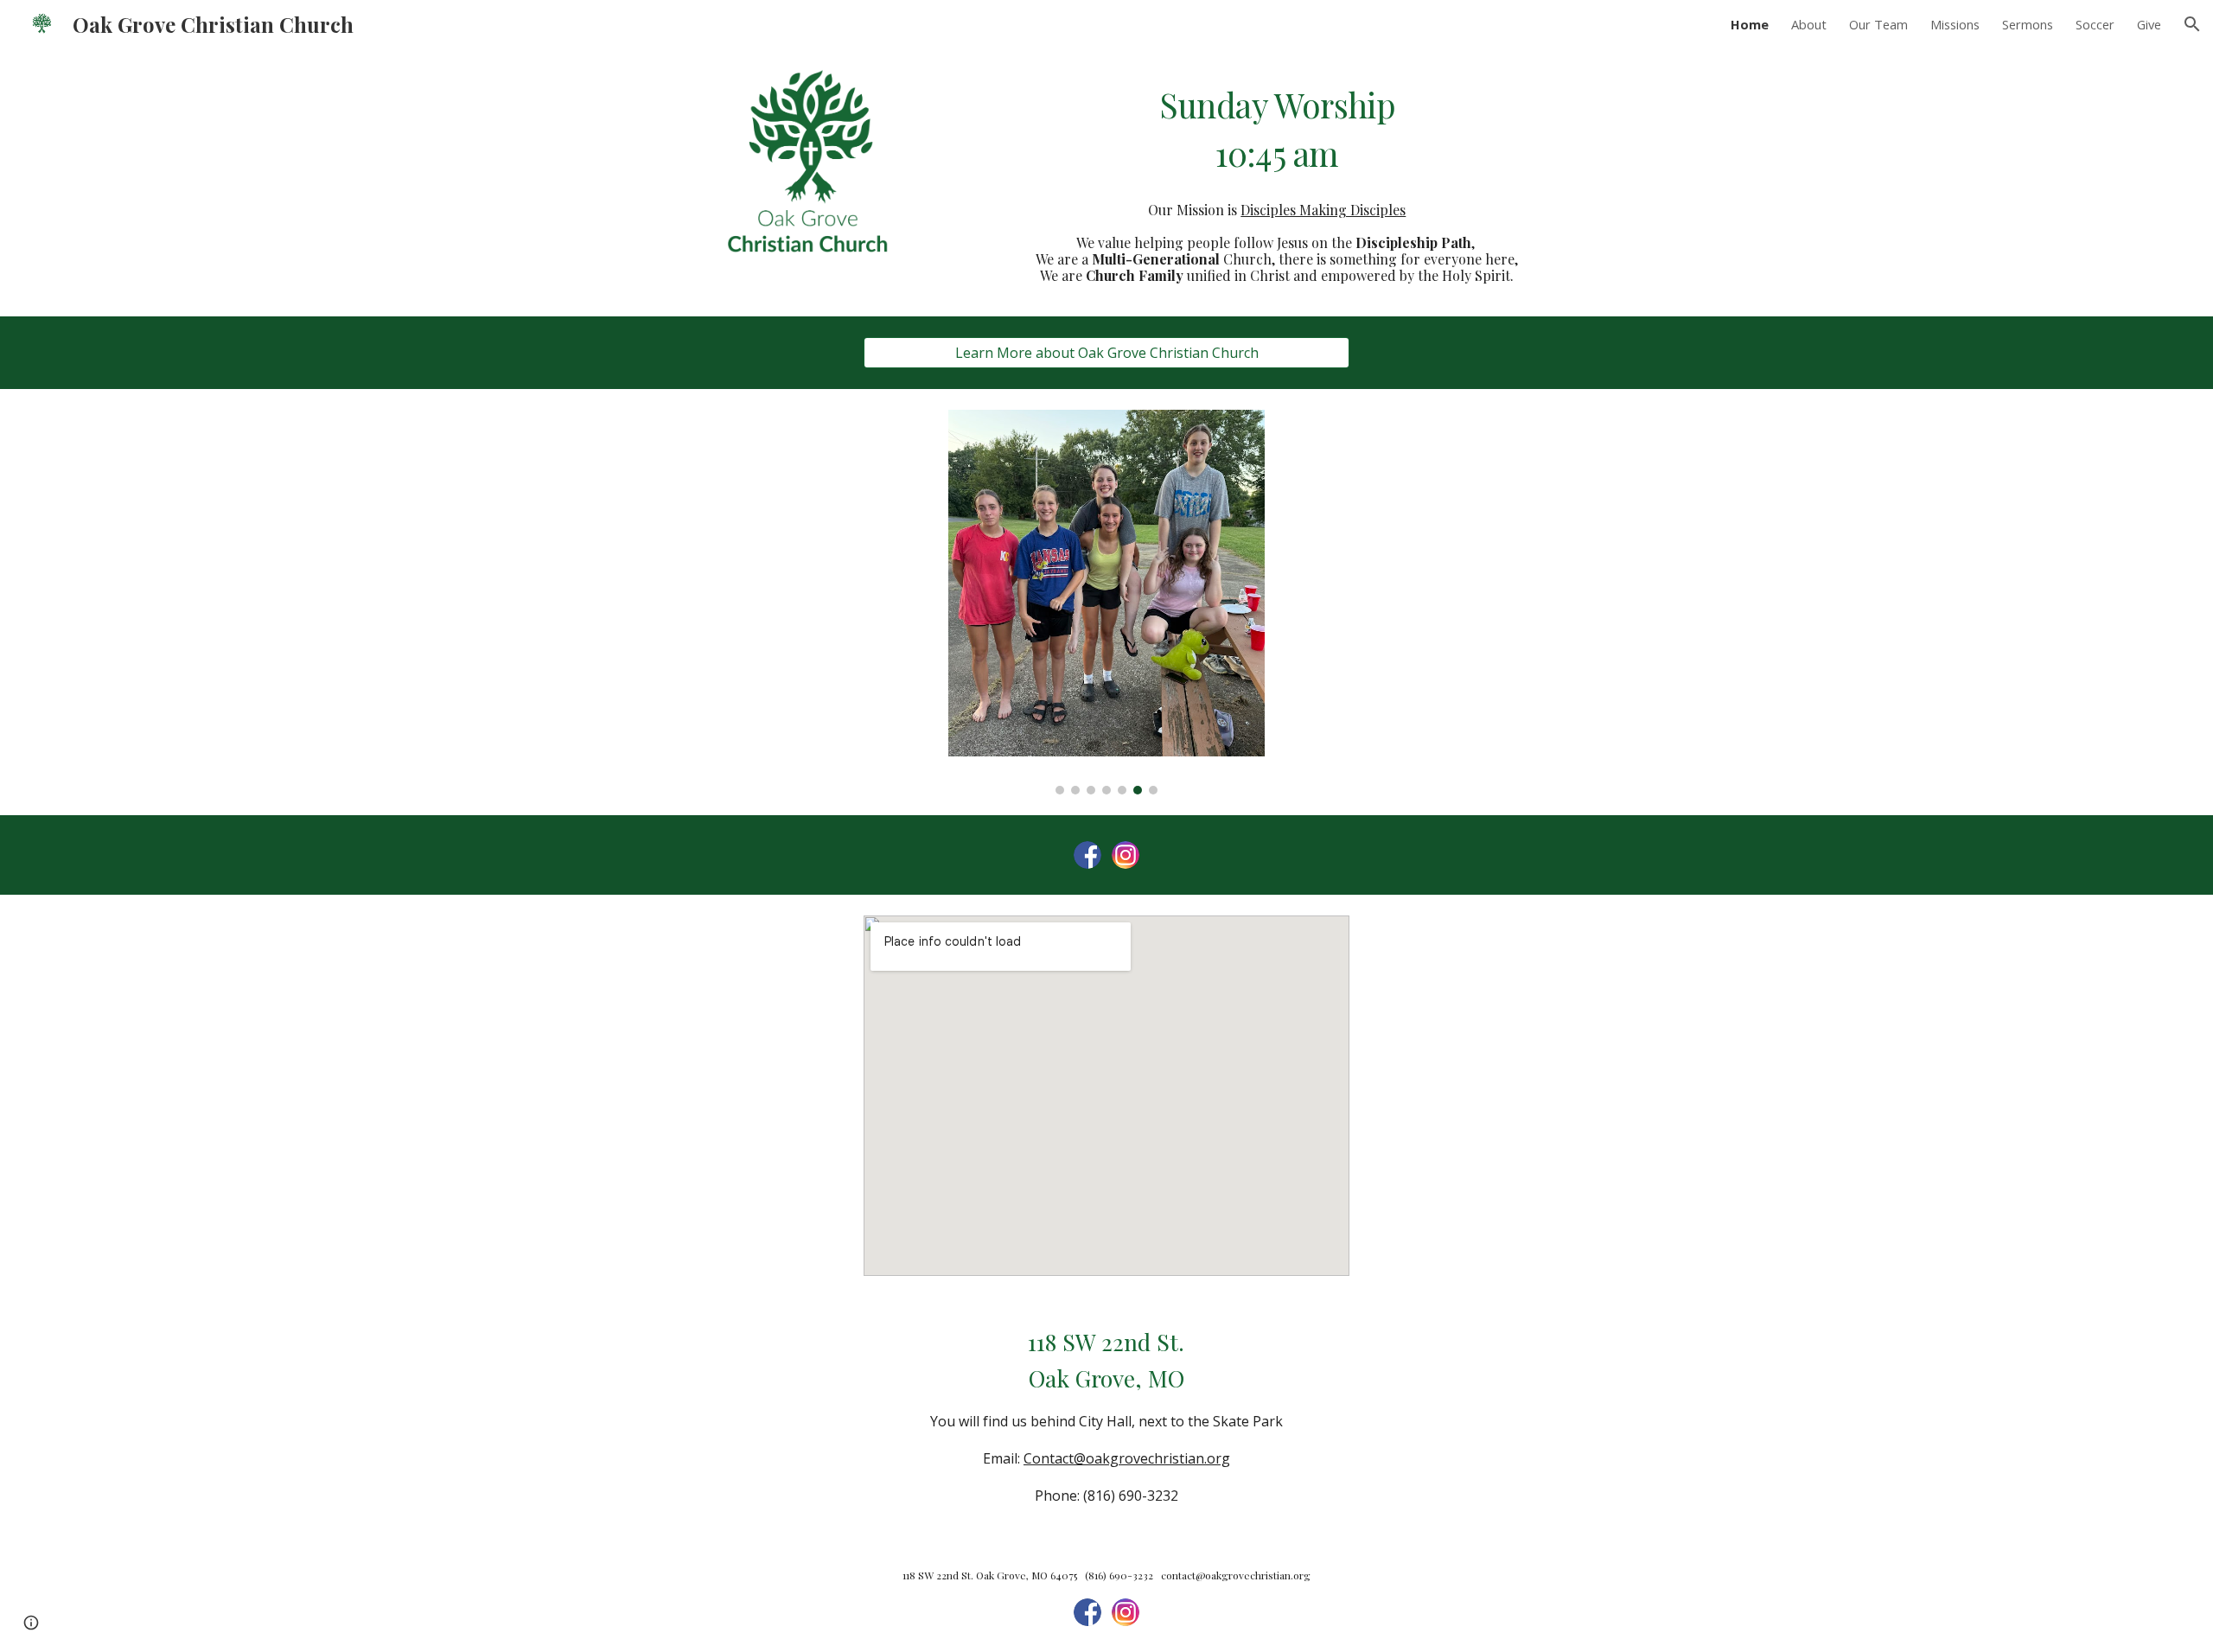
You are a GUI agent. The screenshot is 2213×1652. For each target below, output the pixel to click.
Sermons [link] (2028, 24)
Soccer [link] (2095, 24)
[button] (2192, 24)
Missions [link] (1955, 24)
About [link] (1809, 24)
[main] (1277, 129)
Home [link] (1750, 24)
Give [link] (2149, 24)
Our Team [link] (1878, 24)
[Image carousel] (1106, 602)
